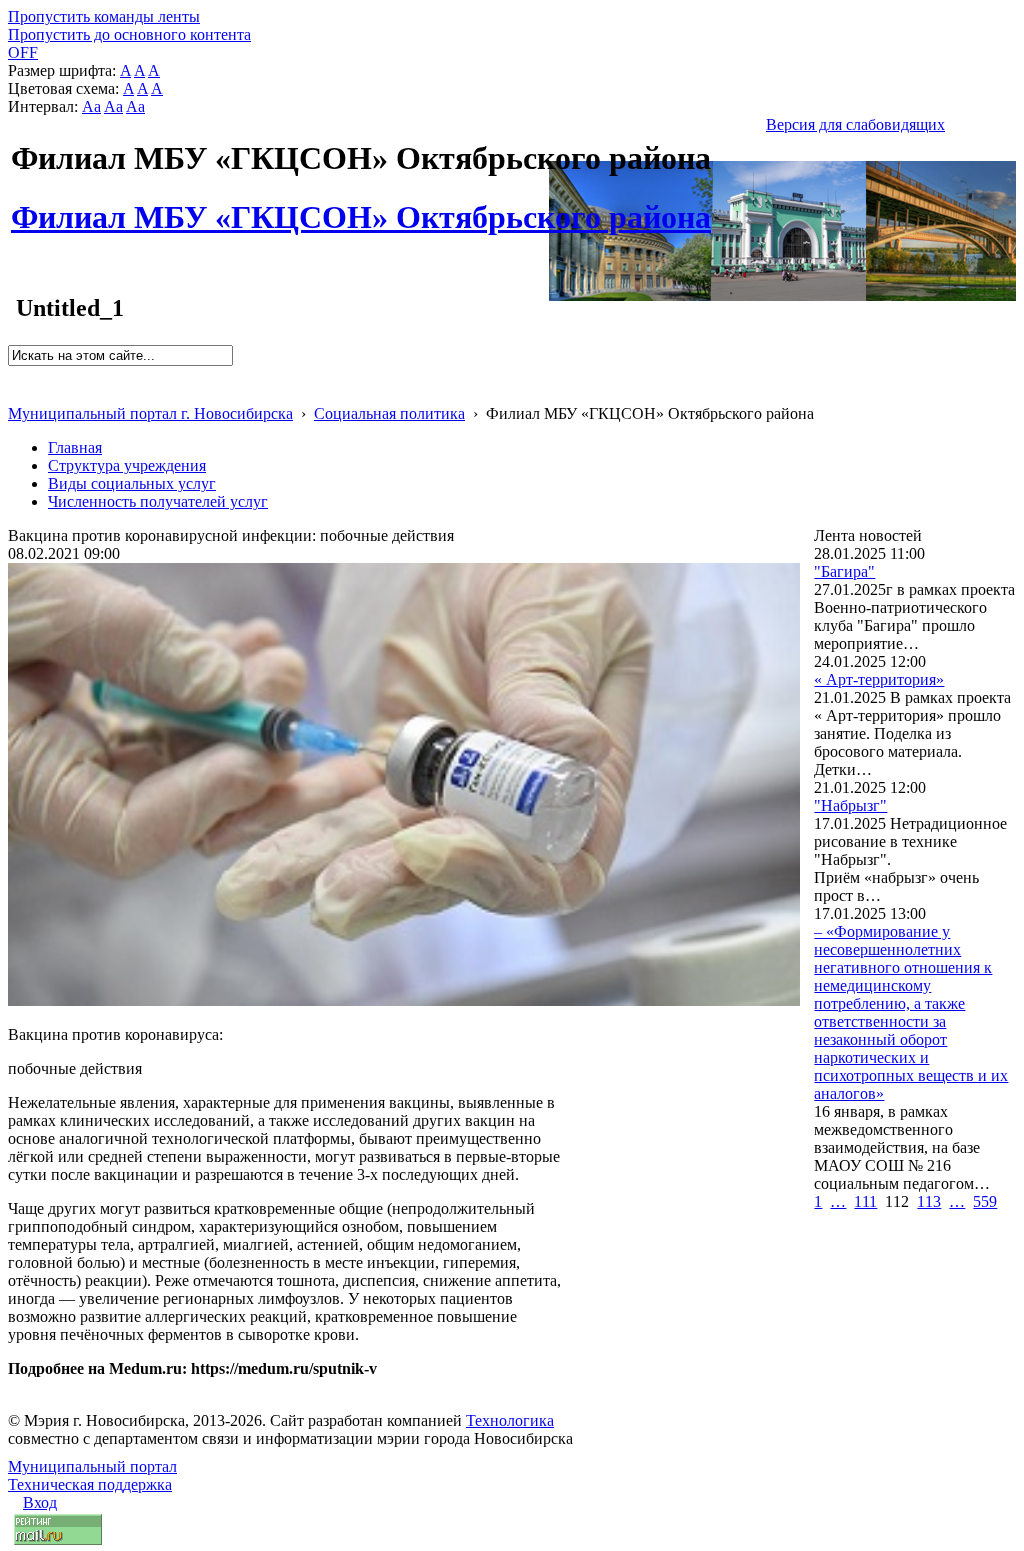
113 (929, 1201)
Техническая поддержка (90, 1484)
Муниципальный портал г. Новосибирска (150, 413)
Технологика (510, 1420)
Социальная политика (389, 413)
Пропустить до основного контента (129, 34)
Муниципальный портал (92, 1466)
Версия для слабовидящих (855, 124)
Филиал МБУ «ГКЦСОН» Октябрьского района (361, 206)
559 (985, 1201)
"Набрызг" (850, 805)
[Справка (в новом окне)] (16, 392)
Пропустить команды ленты (104, 16)
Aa (91, 106)
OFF (23, 52)
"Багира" (844, 571)
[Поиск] (14, 374)
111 (865, 1201)
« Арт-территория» (879, 679)
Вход (40, 1502)
